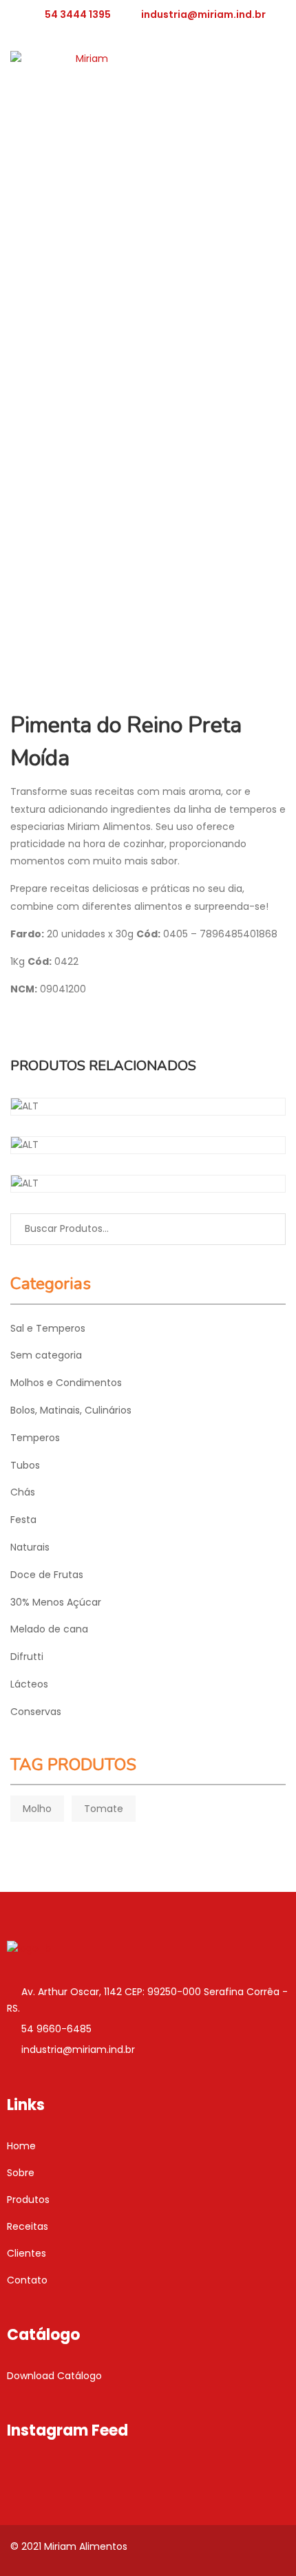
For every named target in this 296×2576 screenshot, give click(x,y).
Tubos (25, 1465)
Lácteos (29, 1684)
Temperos (86, 246)
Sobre (21, 2173)
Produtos (28, 2200)
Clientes (27, 2253)
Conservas (36, 1712)
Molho (37, 1809)
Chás (23, 1492)
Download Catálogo (54, 2376)
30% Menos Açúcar (56, 1602)
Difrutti (27, 1657)
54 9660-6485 (56, 2029)
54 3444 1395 (78, 14)
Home (21, 2146)
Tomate (104, 1809)
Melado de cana (49, 1629)
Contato (27, 2280)
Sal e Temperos (48, 1328)
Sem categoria (46, 1355)
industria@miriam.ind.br (203, 14)
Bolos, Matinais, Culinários (71, 1410)
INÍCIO (31, 246)
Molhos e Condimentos (66, 1383)
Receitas (28, 2226)
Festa (23, 1520)
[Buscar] (265, 1229)
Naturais (30, 1547)
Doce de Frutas (47, 1575)
